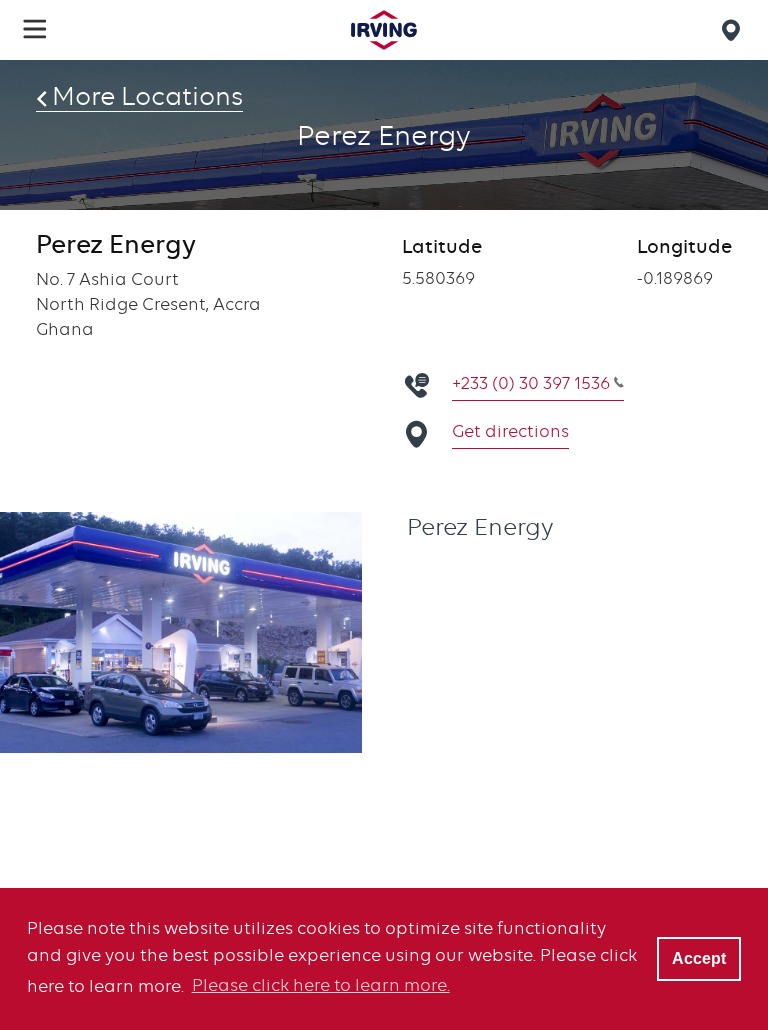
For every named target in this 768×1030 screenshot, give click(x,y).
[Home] (384, 30)
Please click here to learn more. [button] (321, 985)
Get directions (510, 431)
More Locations (147, 96)
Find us (734, 30)
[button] (35, 29)
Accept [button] (699, 958)
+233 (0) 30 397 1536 (531, 383)
